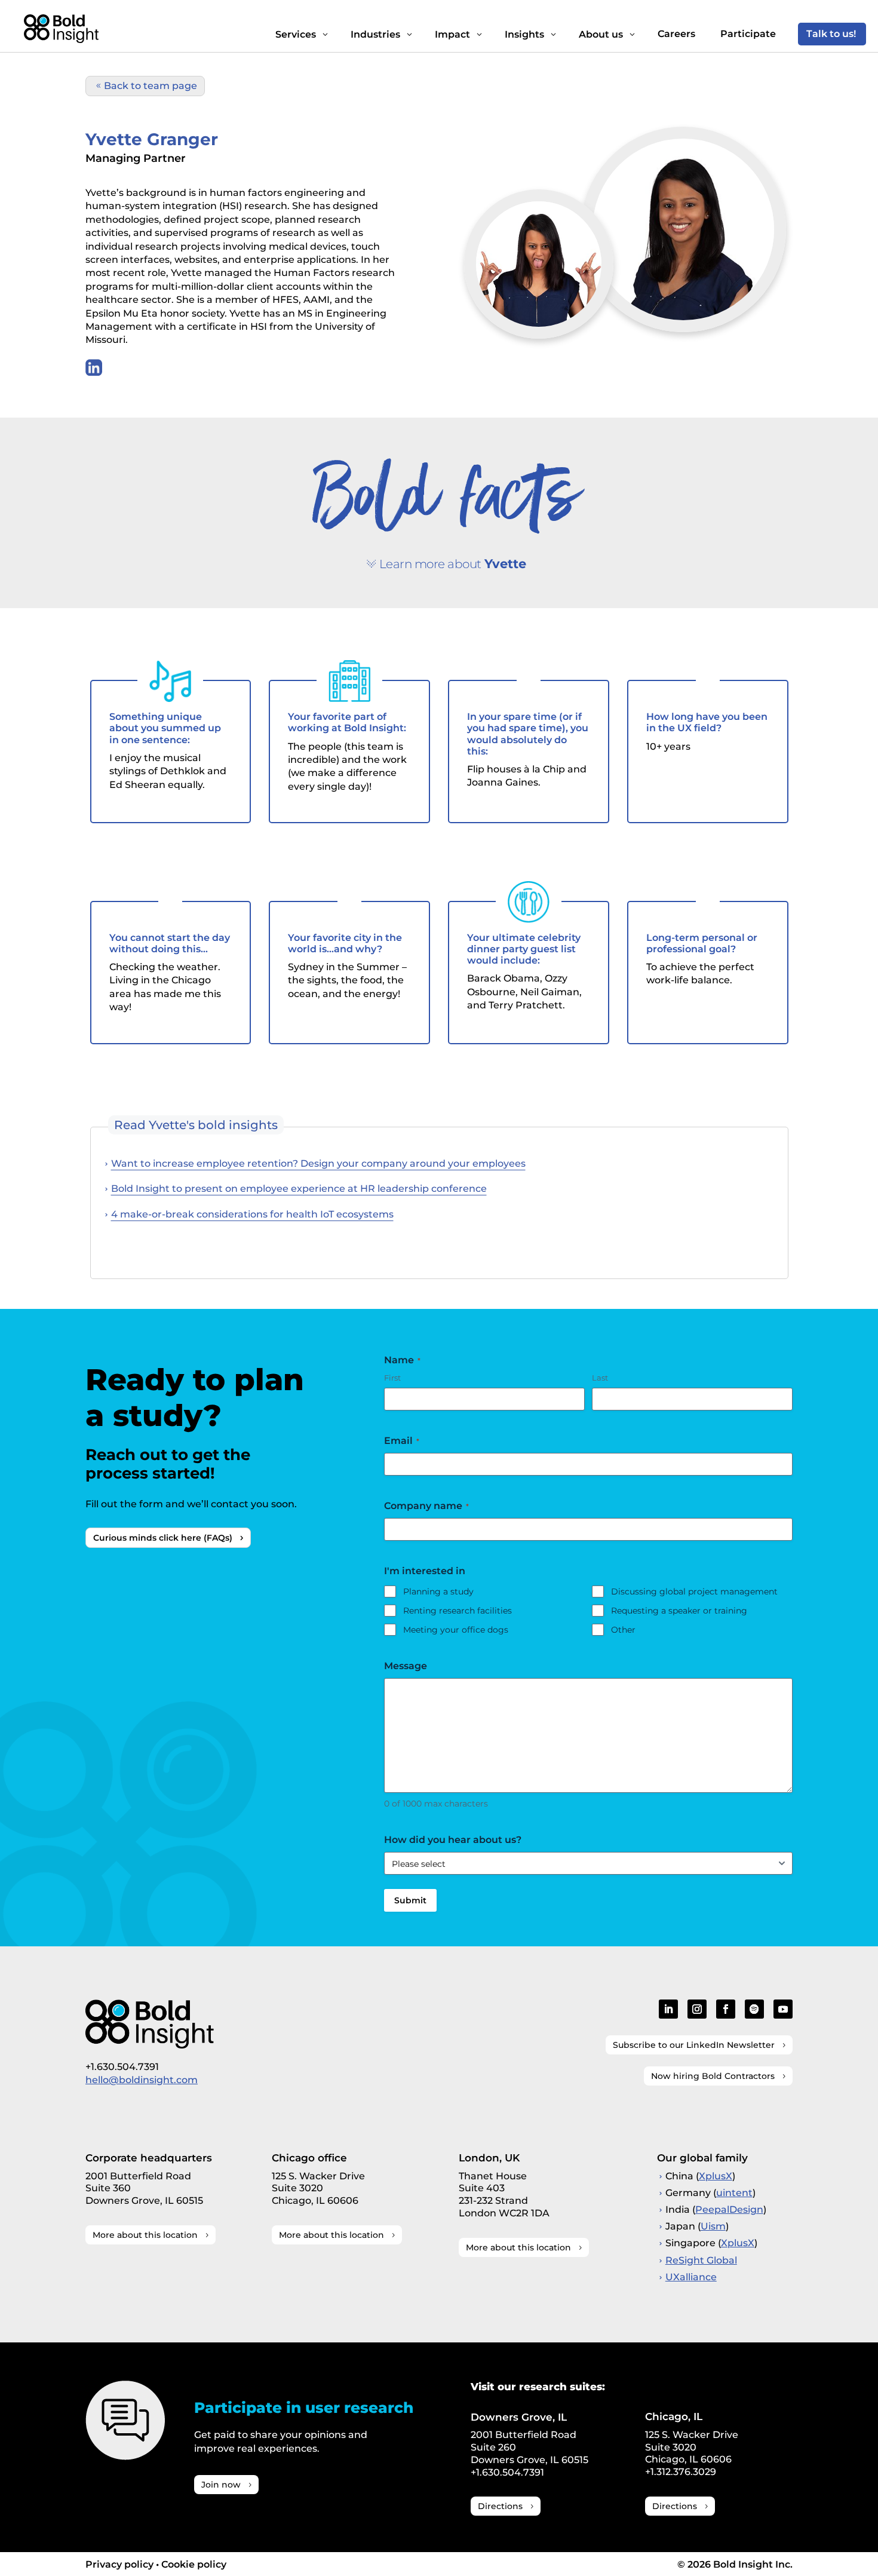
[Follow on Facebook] (726, 2009)
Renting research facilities (458, 1611)
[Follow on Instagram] (697, 2009)
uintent (734, 2193)
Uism (713, 2226)
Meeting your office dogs (456, 1630)
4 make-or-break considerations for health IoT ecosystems (252, 1214)
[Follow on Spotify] (754, 2009)
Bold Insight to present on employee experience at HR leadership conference (299, 1189)
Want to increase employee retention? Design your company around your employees (318, 1163)
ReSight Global (701, 2260)
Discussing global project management (694, 1591)
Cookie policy (194, 2564)
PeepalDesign (729, 2209)
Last (600, 1378)
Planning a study (438, 1591)
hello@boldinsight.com (142, 2080)
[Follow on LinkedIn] (668, 2009)
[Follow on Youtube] (783, 2009)
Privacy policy (119, 2564)
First (392, 1378)
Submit (410, 1900)
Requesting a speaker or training (679, 1611)
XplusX (716, 2176)
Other (623, 1630)
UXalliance (691, 2277)
